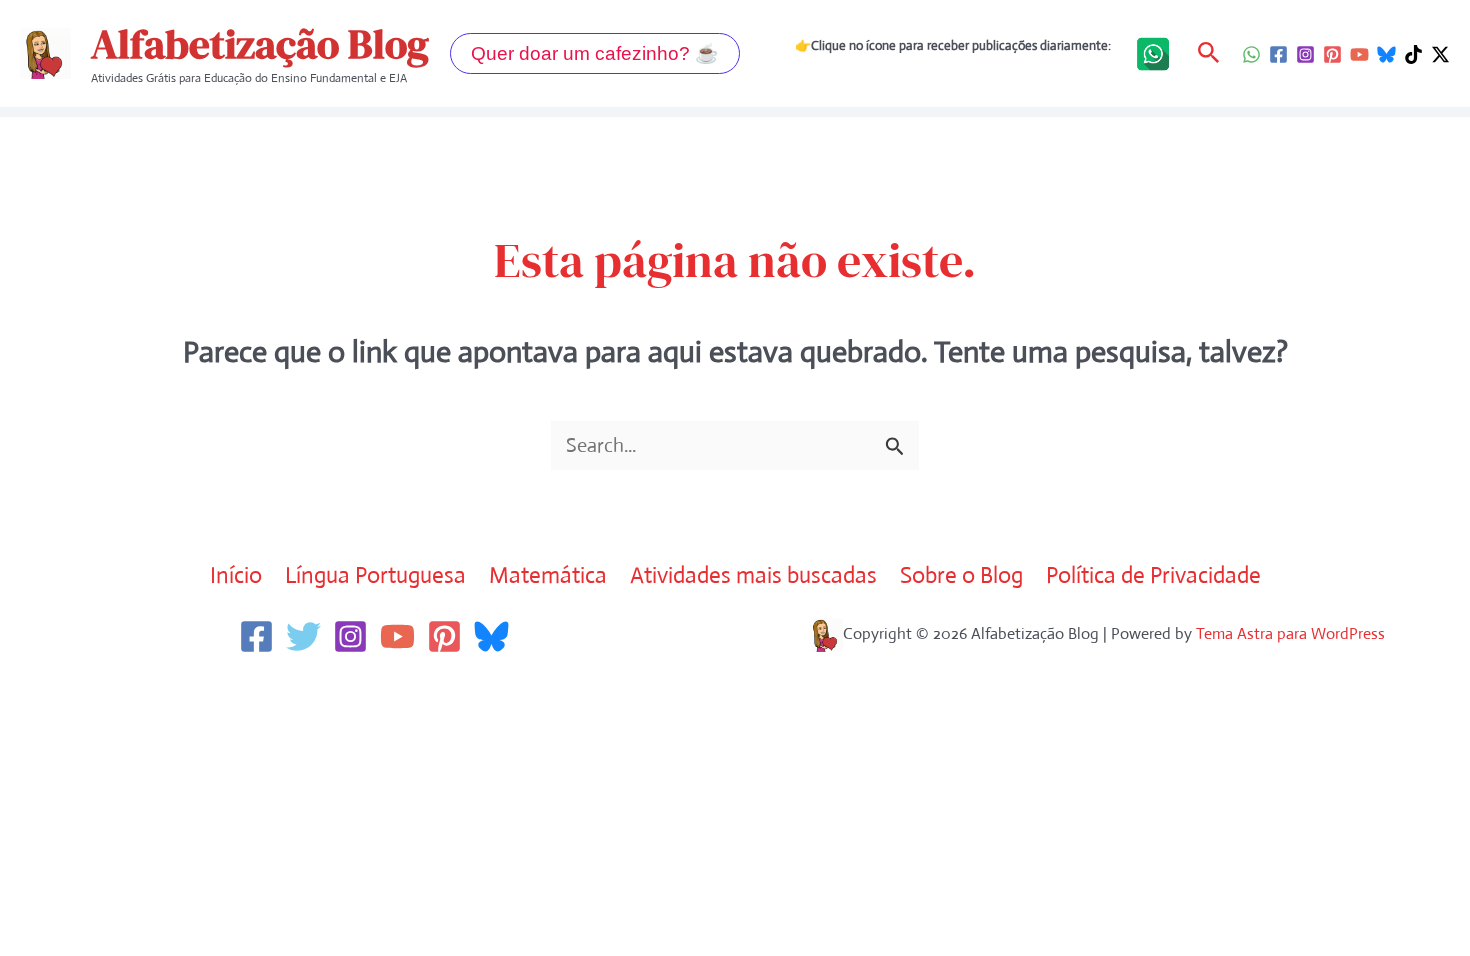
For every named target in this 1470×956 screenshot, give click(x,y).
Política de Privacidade (1153, 575)
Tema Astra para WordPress (1290, 633)
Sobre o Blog (961, 575)
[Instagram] (1305, 54)
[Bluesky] (1386, 54)
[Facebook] (1278, 54)
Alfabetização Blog (260, 44)
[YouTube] (1359, 54)
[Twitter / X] (1440, 54)
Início (236, 575)
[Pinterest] (1332, 54)
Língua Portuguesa (375, 575)
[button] (595, 53)
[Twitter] (303, 636)
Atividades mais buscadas (753, 575)
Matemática (548, 575)
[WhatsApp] (1251, 54)
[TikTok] (1413, 54)
